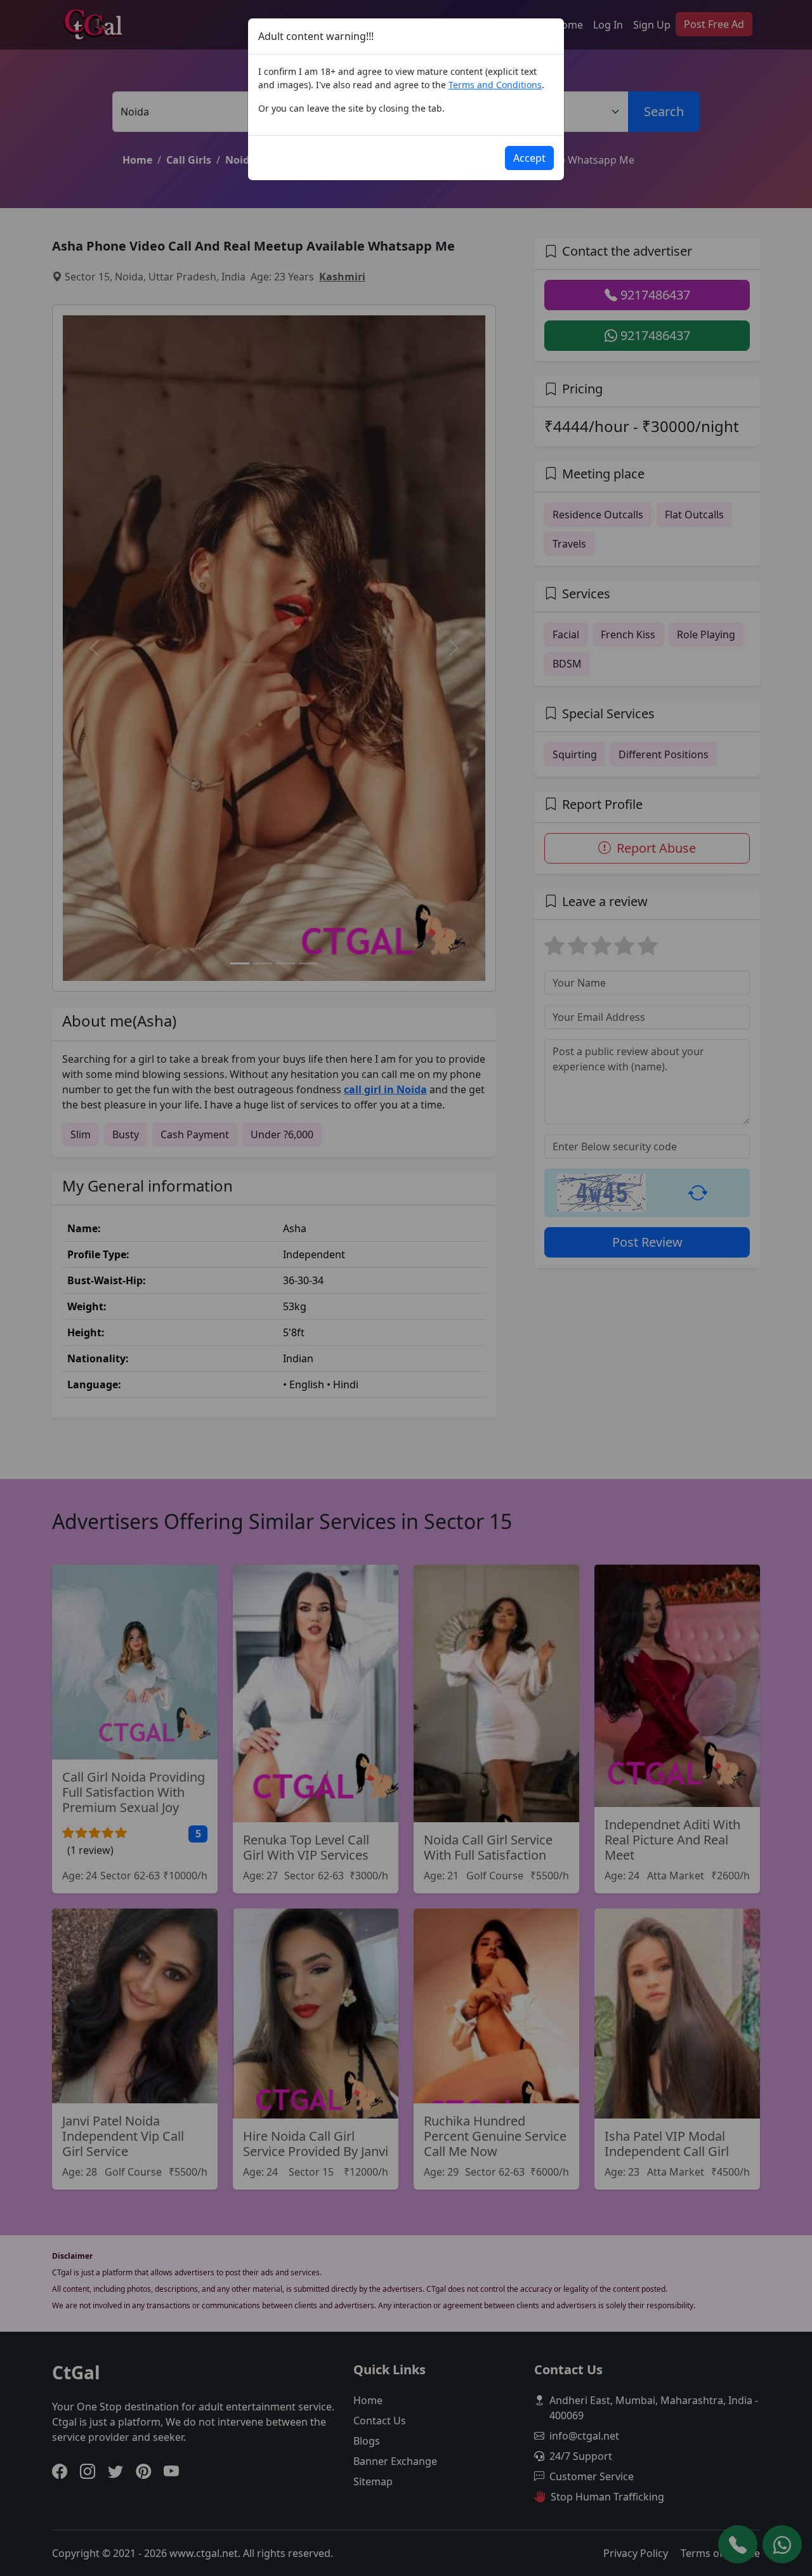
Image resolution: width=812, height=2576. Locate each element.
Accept (529, 158)
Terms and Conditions (495, 85)
